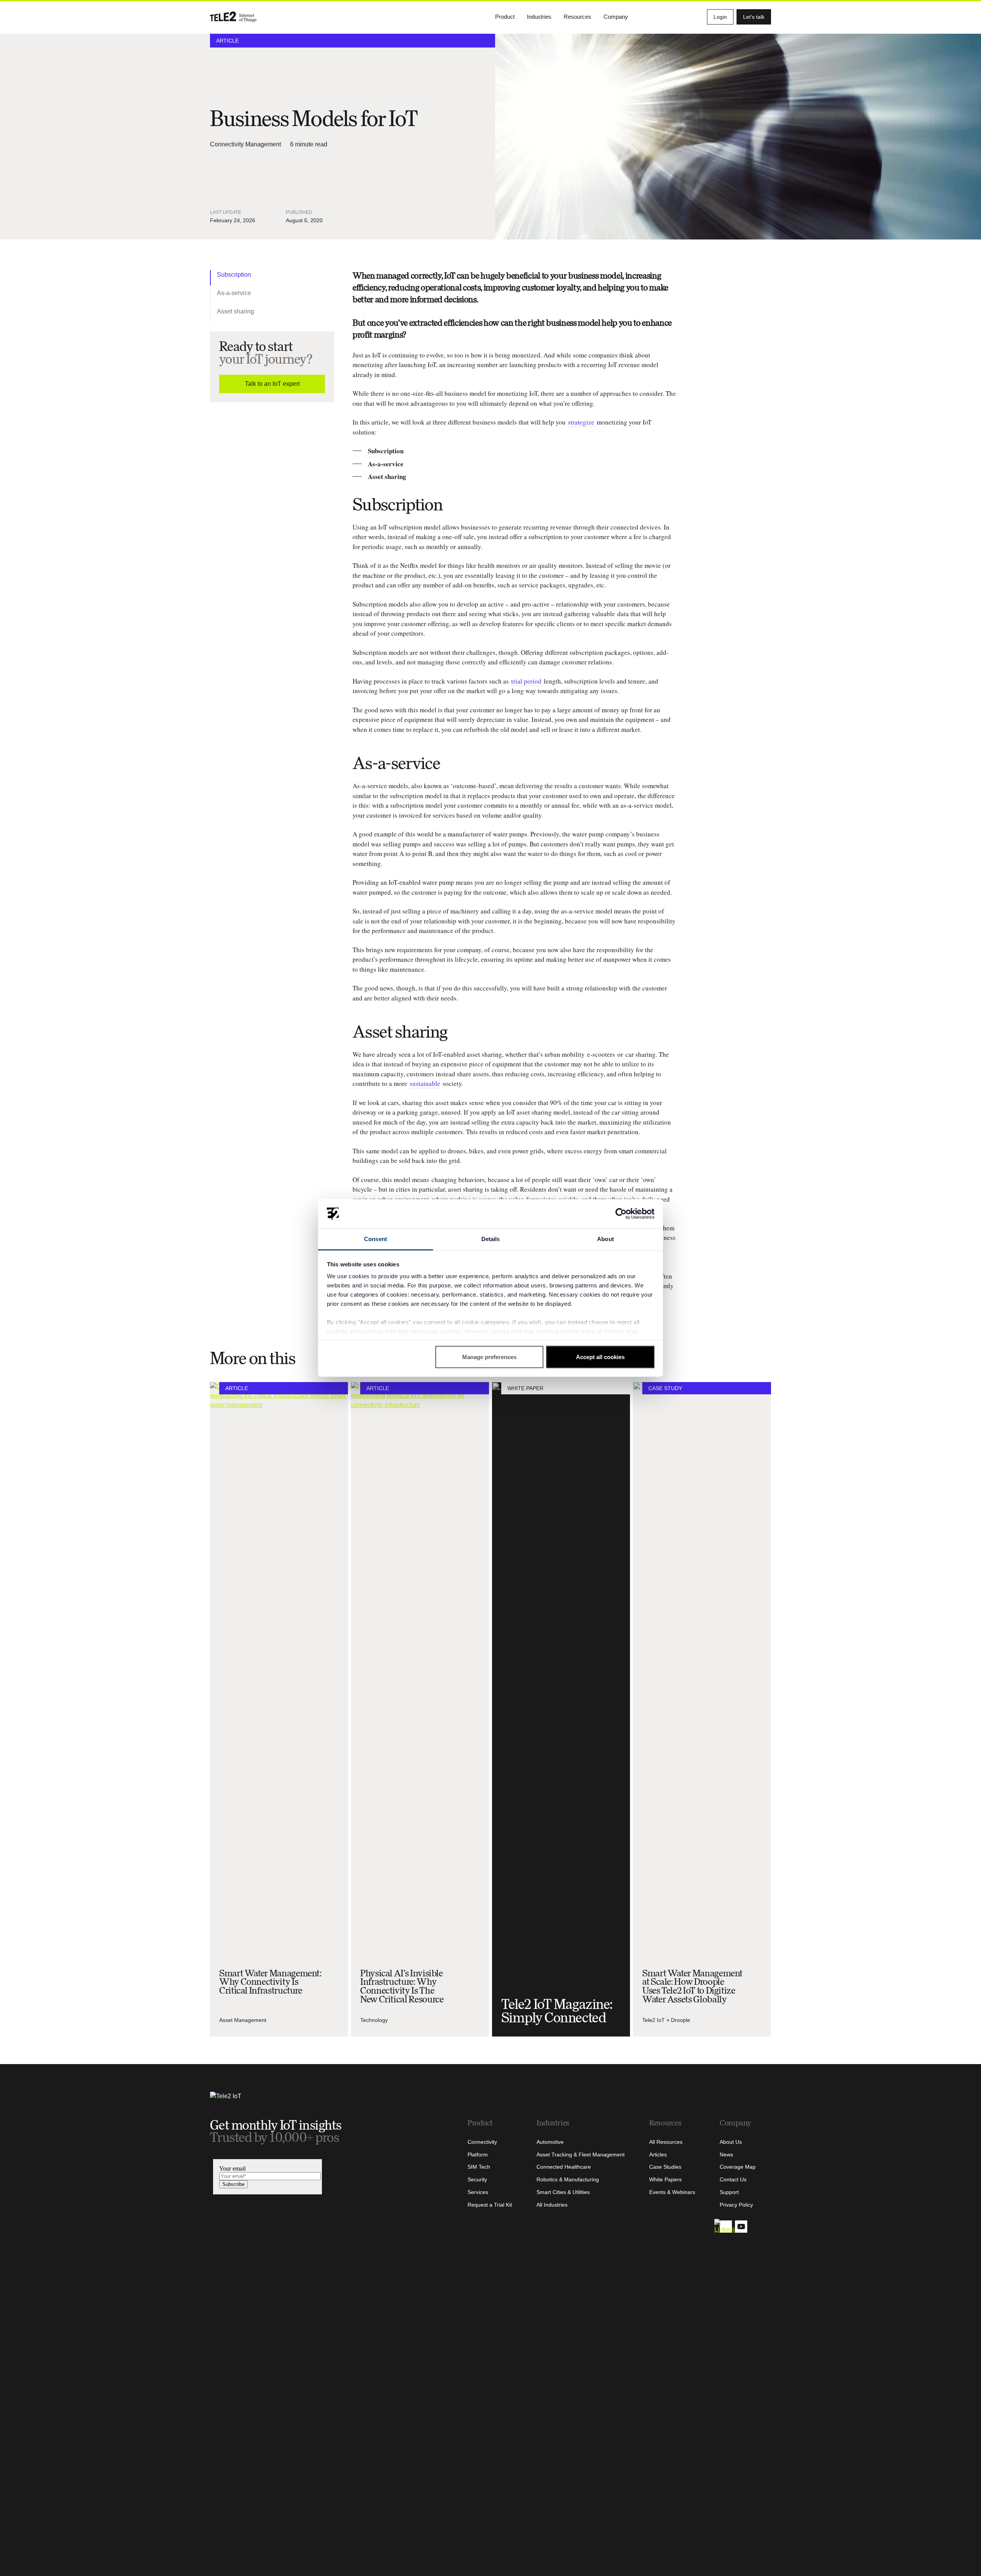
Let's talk (754, 17)
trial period (526, 681)
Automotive (550, 2142)
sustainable (425, 1083)
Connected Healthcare (564, 2167)
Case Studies (665, 2167)
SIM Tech (479, 2167)
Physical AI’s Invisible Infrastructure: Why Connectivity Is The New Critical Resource (402, 1986)
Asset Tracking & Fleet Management (581, 2155)
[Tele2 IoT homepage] (233, 17)
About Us (731, 2142)
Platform (478, 2155)
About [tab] (605, 1239)
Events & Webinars (672, 2192)
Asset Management (243, 2020)
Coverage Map (738, 2167)
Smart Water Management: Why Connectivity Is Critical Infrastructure (270, 1982)
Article (227, 41)
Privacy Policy (736, 2205)
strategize (581, 422)
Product (505, 17)
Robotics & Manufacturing (568, 2179)
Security (477, 2179)
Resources (577, 17)
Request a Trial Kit (490, 2205)
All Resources (666, 2142)
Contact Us (733, 2179)
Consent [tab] (376, 1239)
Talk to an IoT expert (272, 384)
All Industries (552, 2205)
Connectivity (482, 2142)
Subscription (234, 275)
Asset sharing (235, 311)
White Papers (665, 2179)
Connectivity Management (245, 144)
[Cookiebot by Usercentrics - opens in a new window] (621, 1214)
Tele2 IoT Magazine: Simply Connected (557, 2011)
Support (729, 2192)
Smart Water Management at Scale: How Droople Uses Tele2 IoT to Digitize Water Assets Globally (692, 1986)
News (726, 2155)
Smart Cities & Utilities (563, 2192)
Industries (539, 17)
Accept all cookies (600, 1357)
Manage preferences (489, 1357)
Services (478, 2192)
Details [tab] (491, 1239)
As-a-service (234, 293)
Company (616, 17)
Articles (658, 2155)
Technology (374, 2020)
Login (720, 17)
